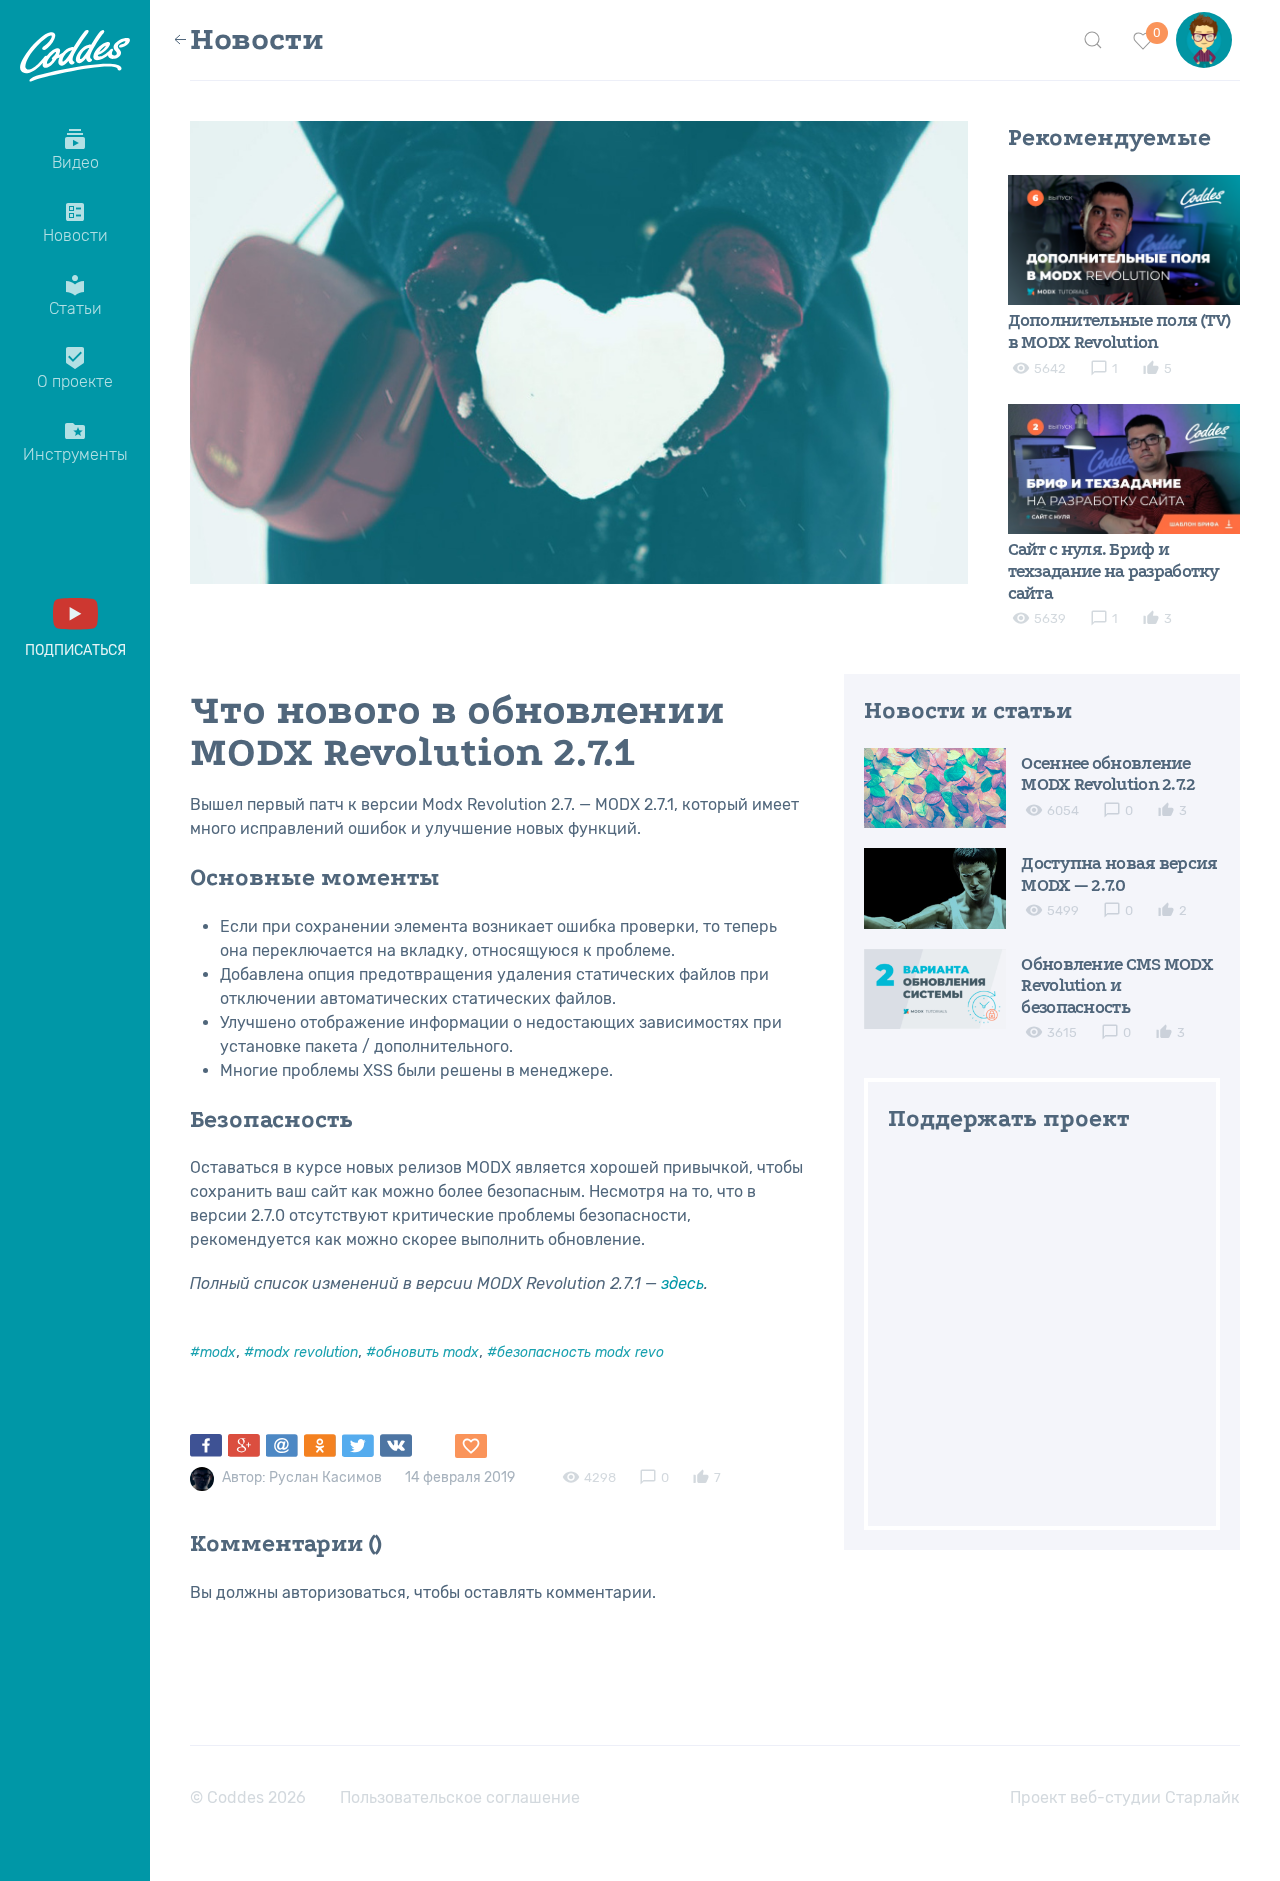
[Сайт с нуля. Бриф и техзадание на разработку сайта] (1124, 467)
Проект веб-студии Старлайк (1125, 1797)
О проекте (75, 368)
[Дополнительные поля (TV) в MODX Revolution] (1124, 238)
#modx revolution (301, 1352)
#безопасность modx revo (575, 1352)
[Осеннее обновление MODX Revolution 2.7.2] (935, 786)
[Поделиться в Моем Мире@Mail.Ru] (282, 1446)
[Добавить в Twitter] (358, 1446)
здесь (682, 1283)
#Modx (213, 1352)
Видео (75, 149)
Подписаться (75, 650)
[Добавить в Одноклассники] (320, 1446)
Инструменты (75, 441)
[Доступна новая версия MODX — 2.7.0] (935, 887)
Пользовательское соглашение (460, 1797)
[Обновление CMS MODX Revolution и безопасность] (935, 987)
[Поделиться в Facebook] (206, 1446)
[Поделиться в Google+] (244, 1446)
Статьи (75, 295)
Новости (75, 222)
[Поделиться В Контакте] (396, 1446)
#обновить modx (422, 1352)
